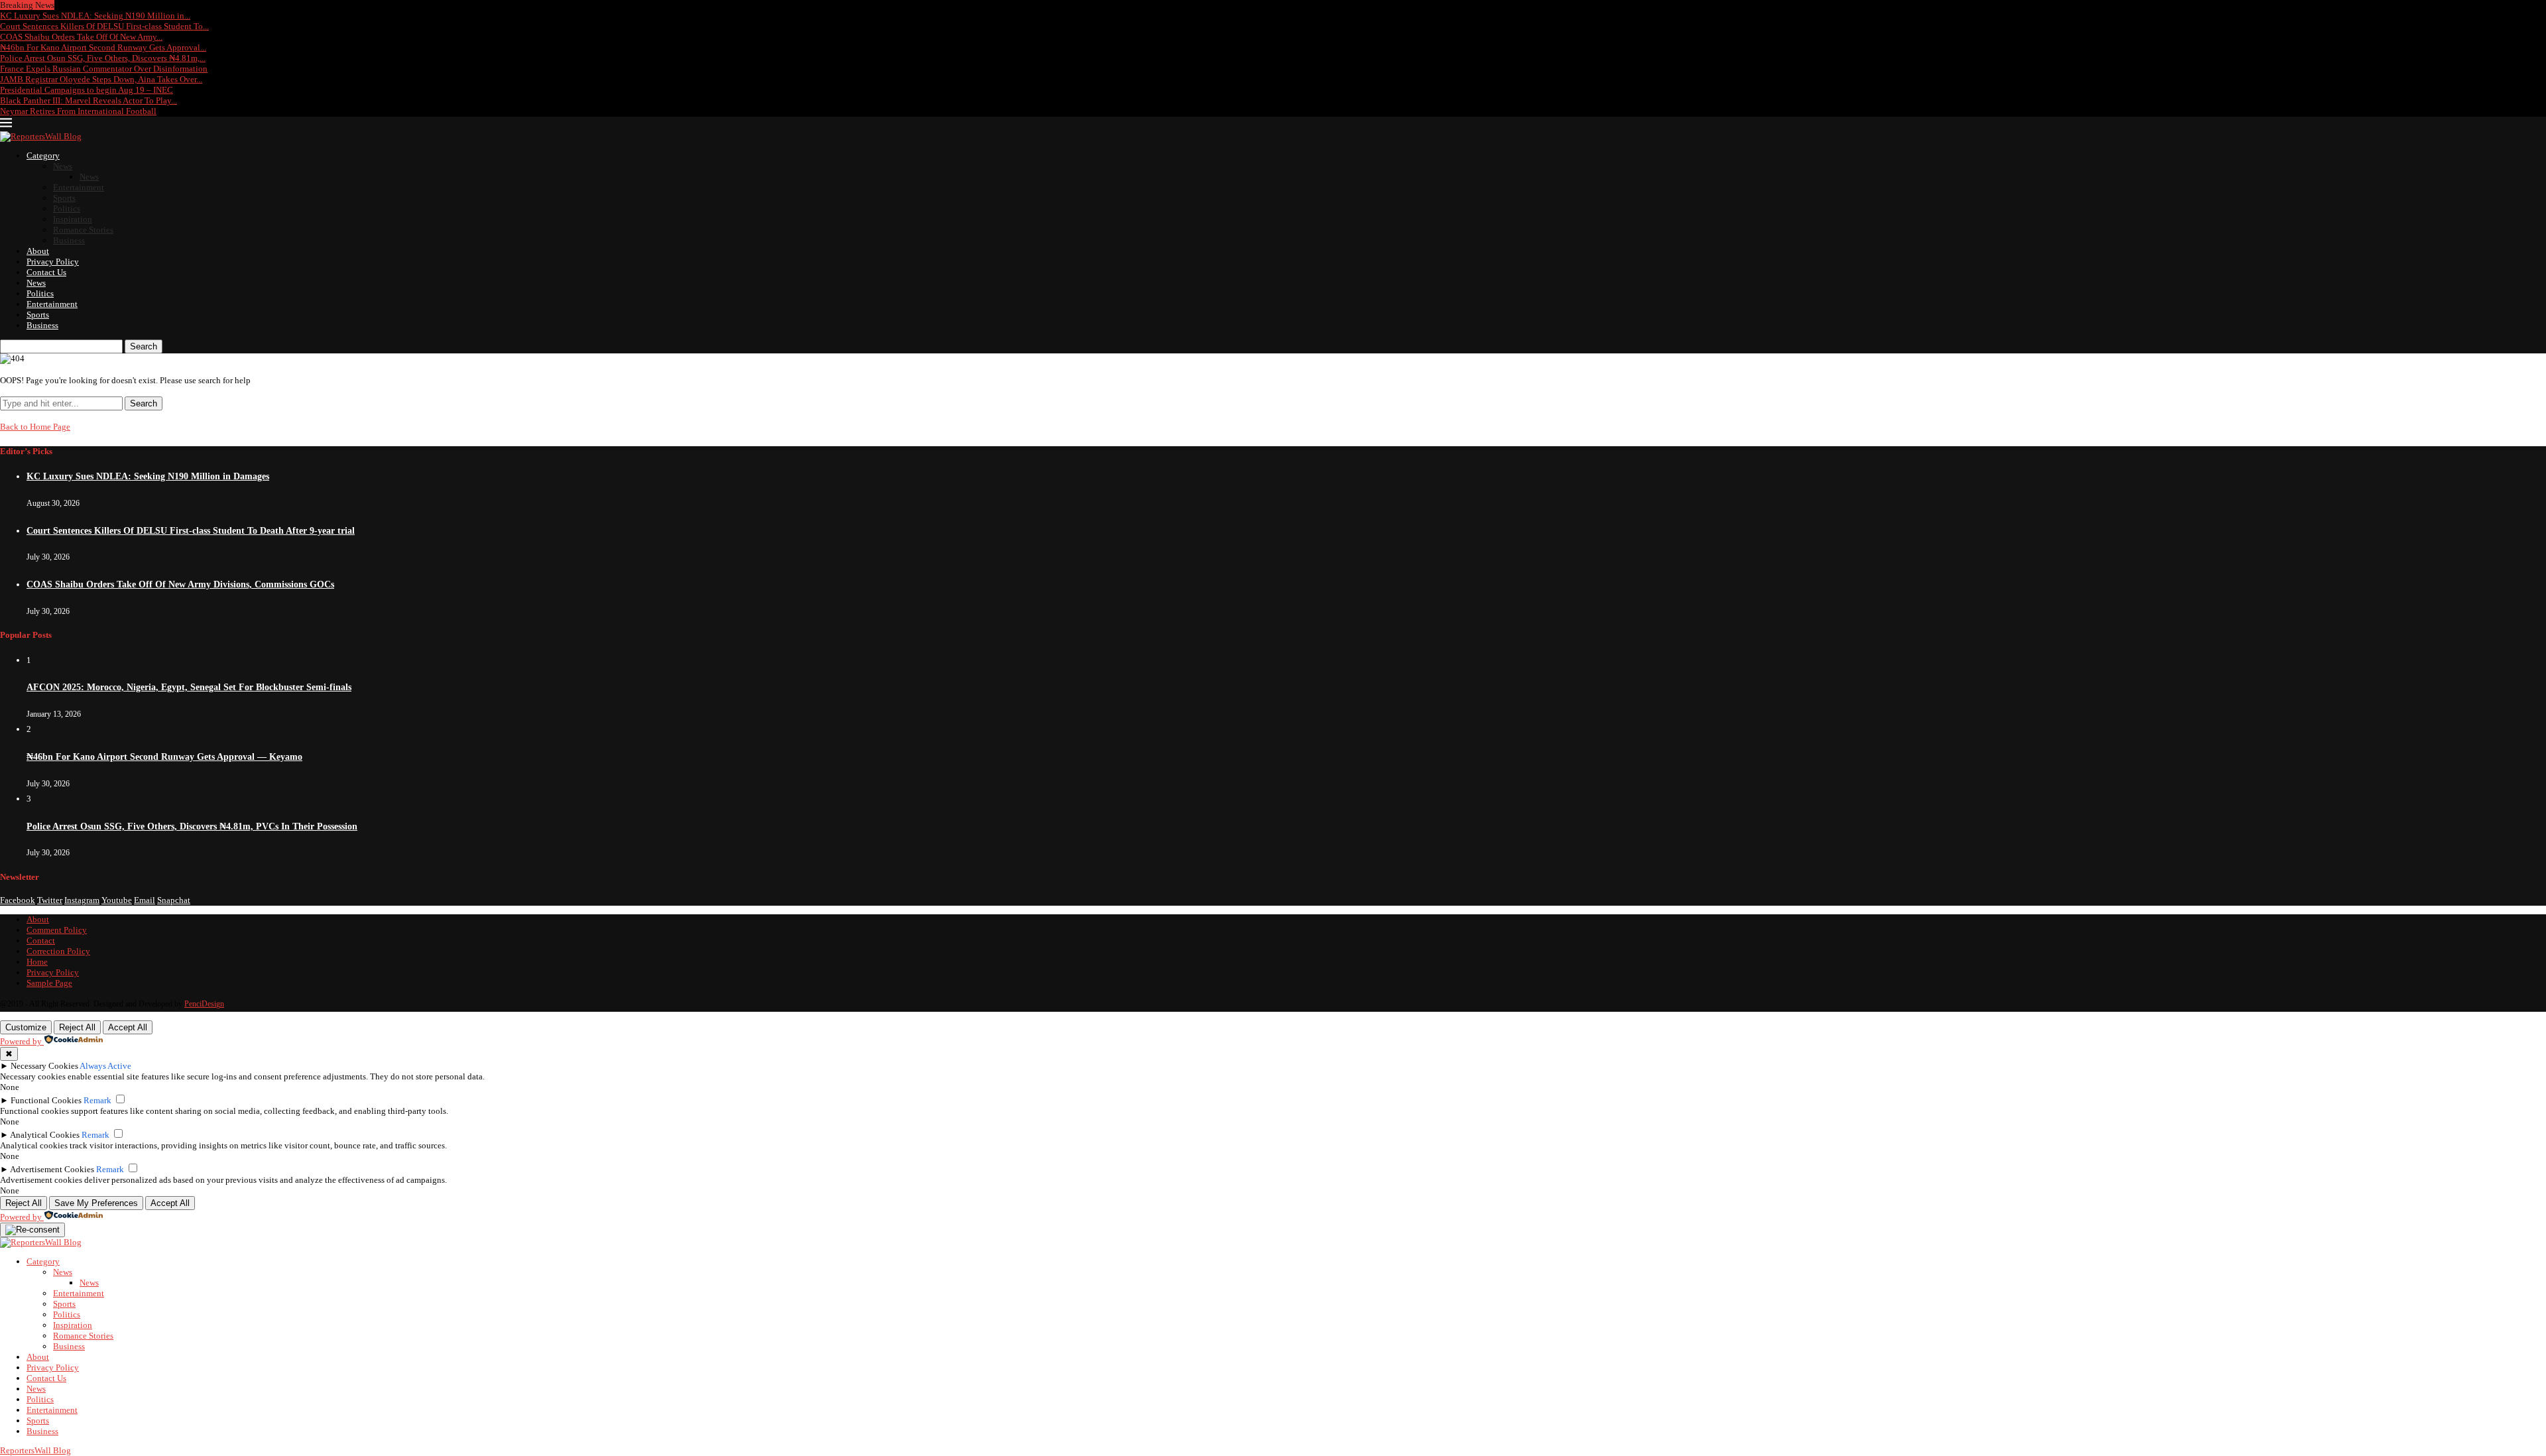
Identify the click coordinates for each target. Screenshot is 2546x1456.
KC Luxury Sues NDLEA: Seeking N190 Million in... (95, 16)
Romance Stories (83, 230)
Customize (26, 1027)
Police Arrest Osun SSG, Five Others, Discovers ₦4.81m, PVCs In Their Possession (192, 826)
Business (69, 240)
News (63, 166)
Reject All (77, 1027)
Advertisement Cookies (52, 1169)
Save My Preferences (96, 1203)
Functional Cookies (46, 1100)
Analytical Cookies (45, 1135)
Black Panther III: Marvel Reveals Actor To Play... (89, 100)
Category (43, 155)
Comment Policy (57, 930)
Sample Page (49, 983)
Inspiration (73, 219)
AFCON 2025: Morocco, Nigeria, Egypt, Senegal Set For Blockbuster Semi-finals (189, 687)
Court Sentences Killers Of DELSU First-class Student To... (104, 26)
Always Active (105, 1066)
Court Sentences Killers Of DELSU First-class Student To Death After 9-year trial (191, 531)
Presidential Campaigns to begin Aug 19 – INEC (87, 90)
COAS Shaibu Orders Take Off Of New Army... (81, 37)
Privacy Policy (53, 262)
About (38, 251)
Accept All (128, 1027)
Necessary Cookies (44, 1066)
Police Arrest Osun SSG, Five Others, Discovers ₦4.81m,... (103, 58)
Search (144, 346)
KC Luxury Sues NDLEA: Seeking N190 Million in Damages (148, 476)
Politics (67, 209)
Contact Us (46, 272)
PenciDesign (204, 1004)
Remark (97, 1100)
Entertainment (79, 187)
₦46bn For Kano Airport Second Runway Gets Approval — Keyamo (164, 757)
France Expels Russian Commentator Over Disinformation (104, 69)
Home (37, 962)
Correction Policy (58, 951)
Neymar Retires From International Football (78, 111)
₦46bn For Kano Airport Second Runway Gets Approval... (103, 47)
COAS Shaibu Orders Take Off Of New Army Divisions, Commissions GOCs (180, 584)
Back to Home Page (35, 427)
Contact (41, 940)
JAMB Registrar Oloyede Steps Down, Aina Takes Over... (101, 79)
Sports (64, 198)
